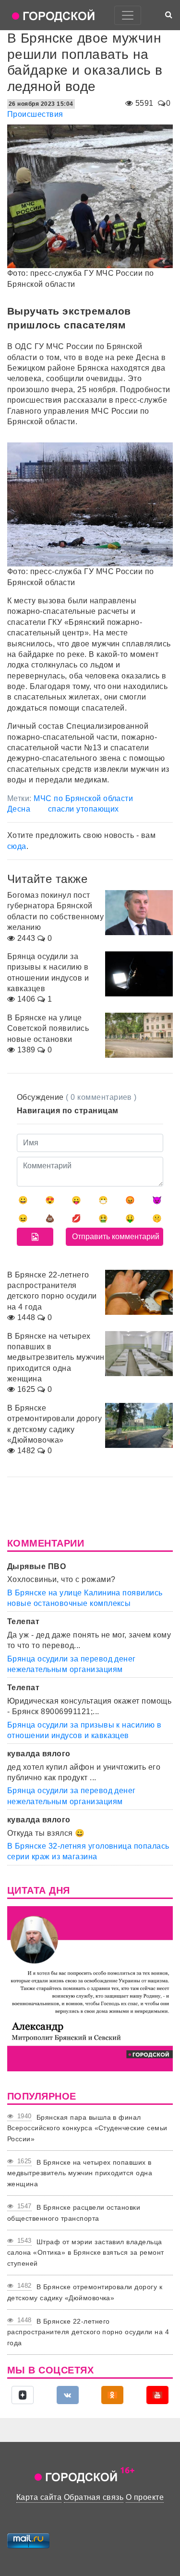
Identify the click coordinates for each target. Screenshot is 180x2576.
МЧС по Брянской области (83, 798)
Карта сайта (39, 2497)
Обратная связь (94, 2497)
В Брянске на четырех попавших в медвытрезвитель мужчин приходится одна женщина (80, 2173)
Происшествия (35, 114)
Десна (19, 809)
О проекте (145, 2497)
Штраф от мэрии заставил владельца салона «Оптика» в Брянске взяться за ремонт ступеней (86, 2253)
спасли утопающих (84, 809)
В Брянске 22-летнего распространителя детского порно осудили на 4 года (88, 2332)
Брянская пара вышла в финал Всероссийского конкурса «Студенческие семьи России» (87, 2128)
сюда (17, 846)
